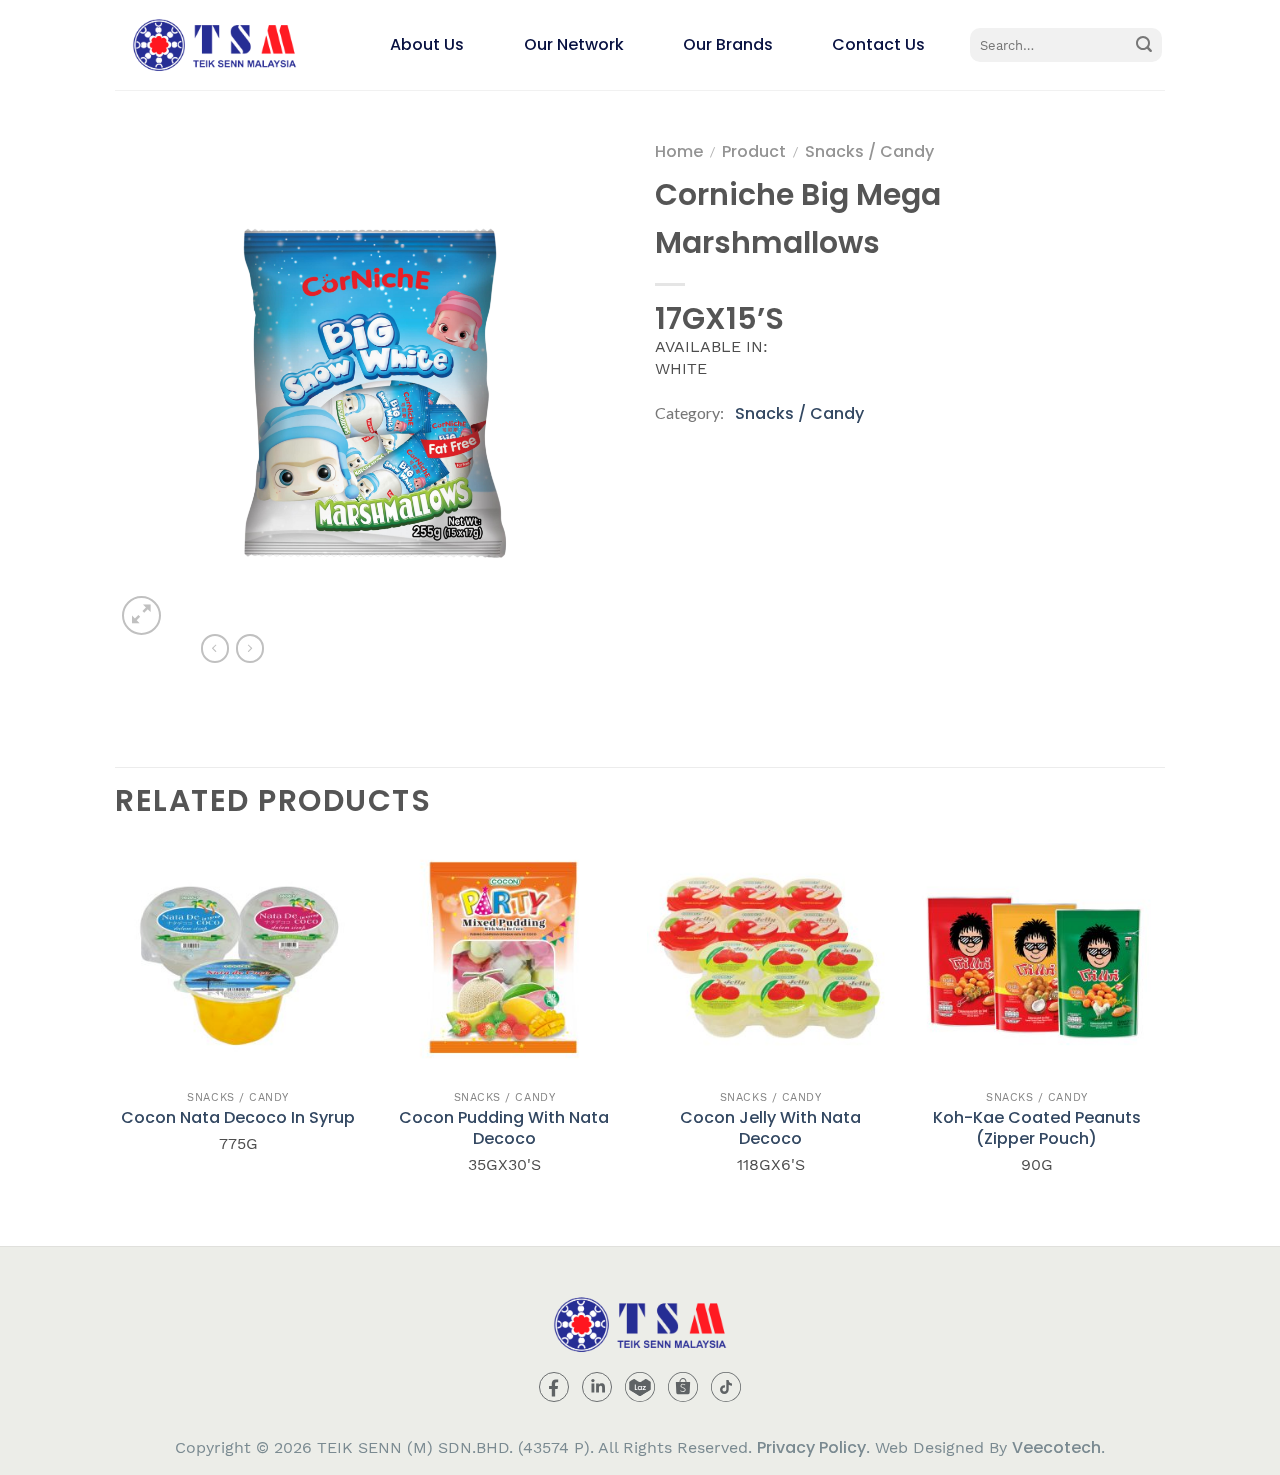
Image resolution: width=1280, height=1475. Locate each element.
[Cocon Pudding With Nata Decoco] (504, 957)
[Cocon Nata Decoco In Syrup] (238, 957)
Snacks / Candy (869, 151)
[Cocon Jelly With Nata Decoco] (770, 957)
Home (679, 151)
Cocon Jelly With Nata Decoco (770, 1129)
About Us (427, 44)
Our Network (574, 44)
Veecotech (1056, 1447)
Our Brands (728, 44)
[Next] (1159, 1038)
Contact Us (878, 44)
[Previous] (116, 1038)
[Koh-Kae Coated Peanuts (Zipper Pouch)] (1037, 957)
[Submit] (1144, 45)
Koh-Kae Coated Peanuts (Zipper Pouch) (1037, 1129)
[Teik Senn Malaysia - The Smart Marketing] (215, 45)
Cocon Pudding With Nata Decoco (504, 1129)
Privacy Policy (811, 1447)
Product (754, 151)
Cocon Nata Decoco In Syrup (238, 1118)
